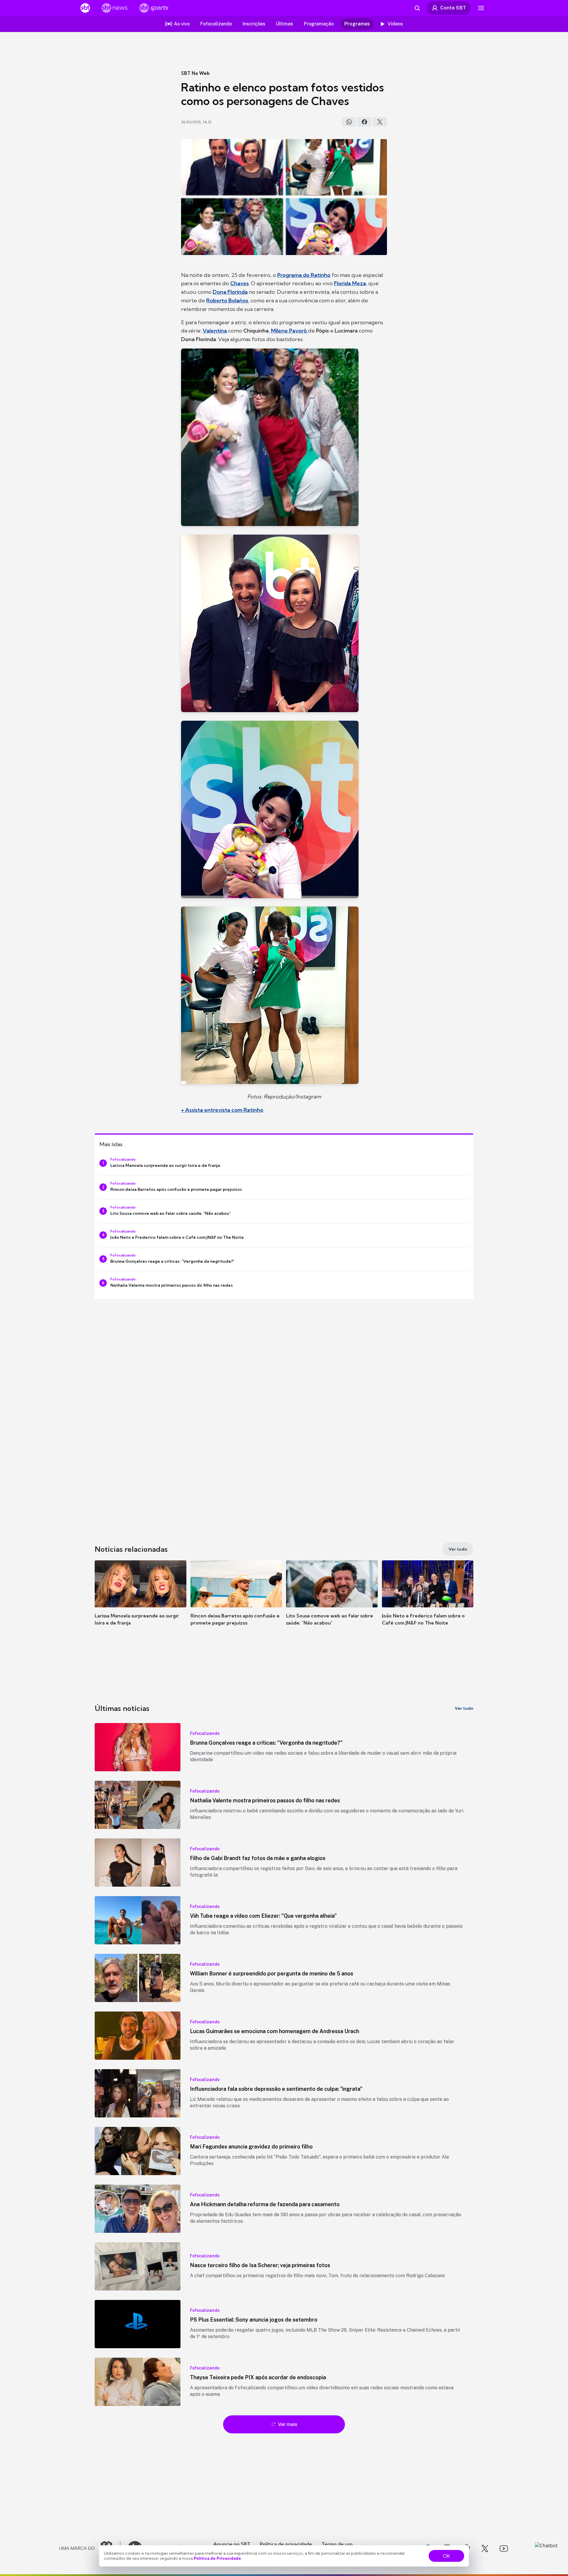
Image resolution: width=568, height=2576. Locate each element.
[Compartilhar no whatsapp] (349, 122)
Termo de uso (337, 2544)
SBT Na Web (195, 73)
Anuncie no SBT (232, 2544)
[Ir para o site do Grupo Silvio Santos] (90, 2548)
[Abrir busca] (417, 8)
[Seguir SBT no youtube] (504, 2548)
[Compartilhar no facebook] (364, 122)
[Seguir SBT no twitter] (485, 2548)
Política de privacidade (286, 2544)
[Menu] (481, 8)
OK (446, 2556)
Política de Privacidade (217, 2558)
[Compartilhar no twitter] (380, 122)
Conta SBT (453, 8)
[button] (141, 1602)
